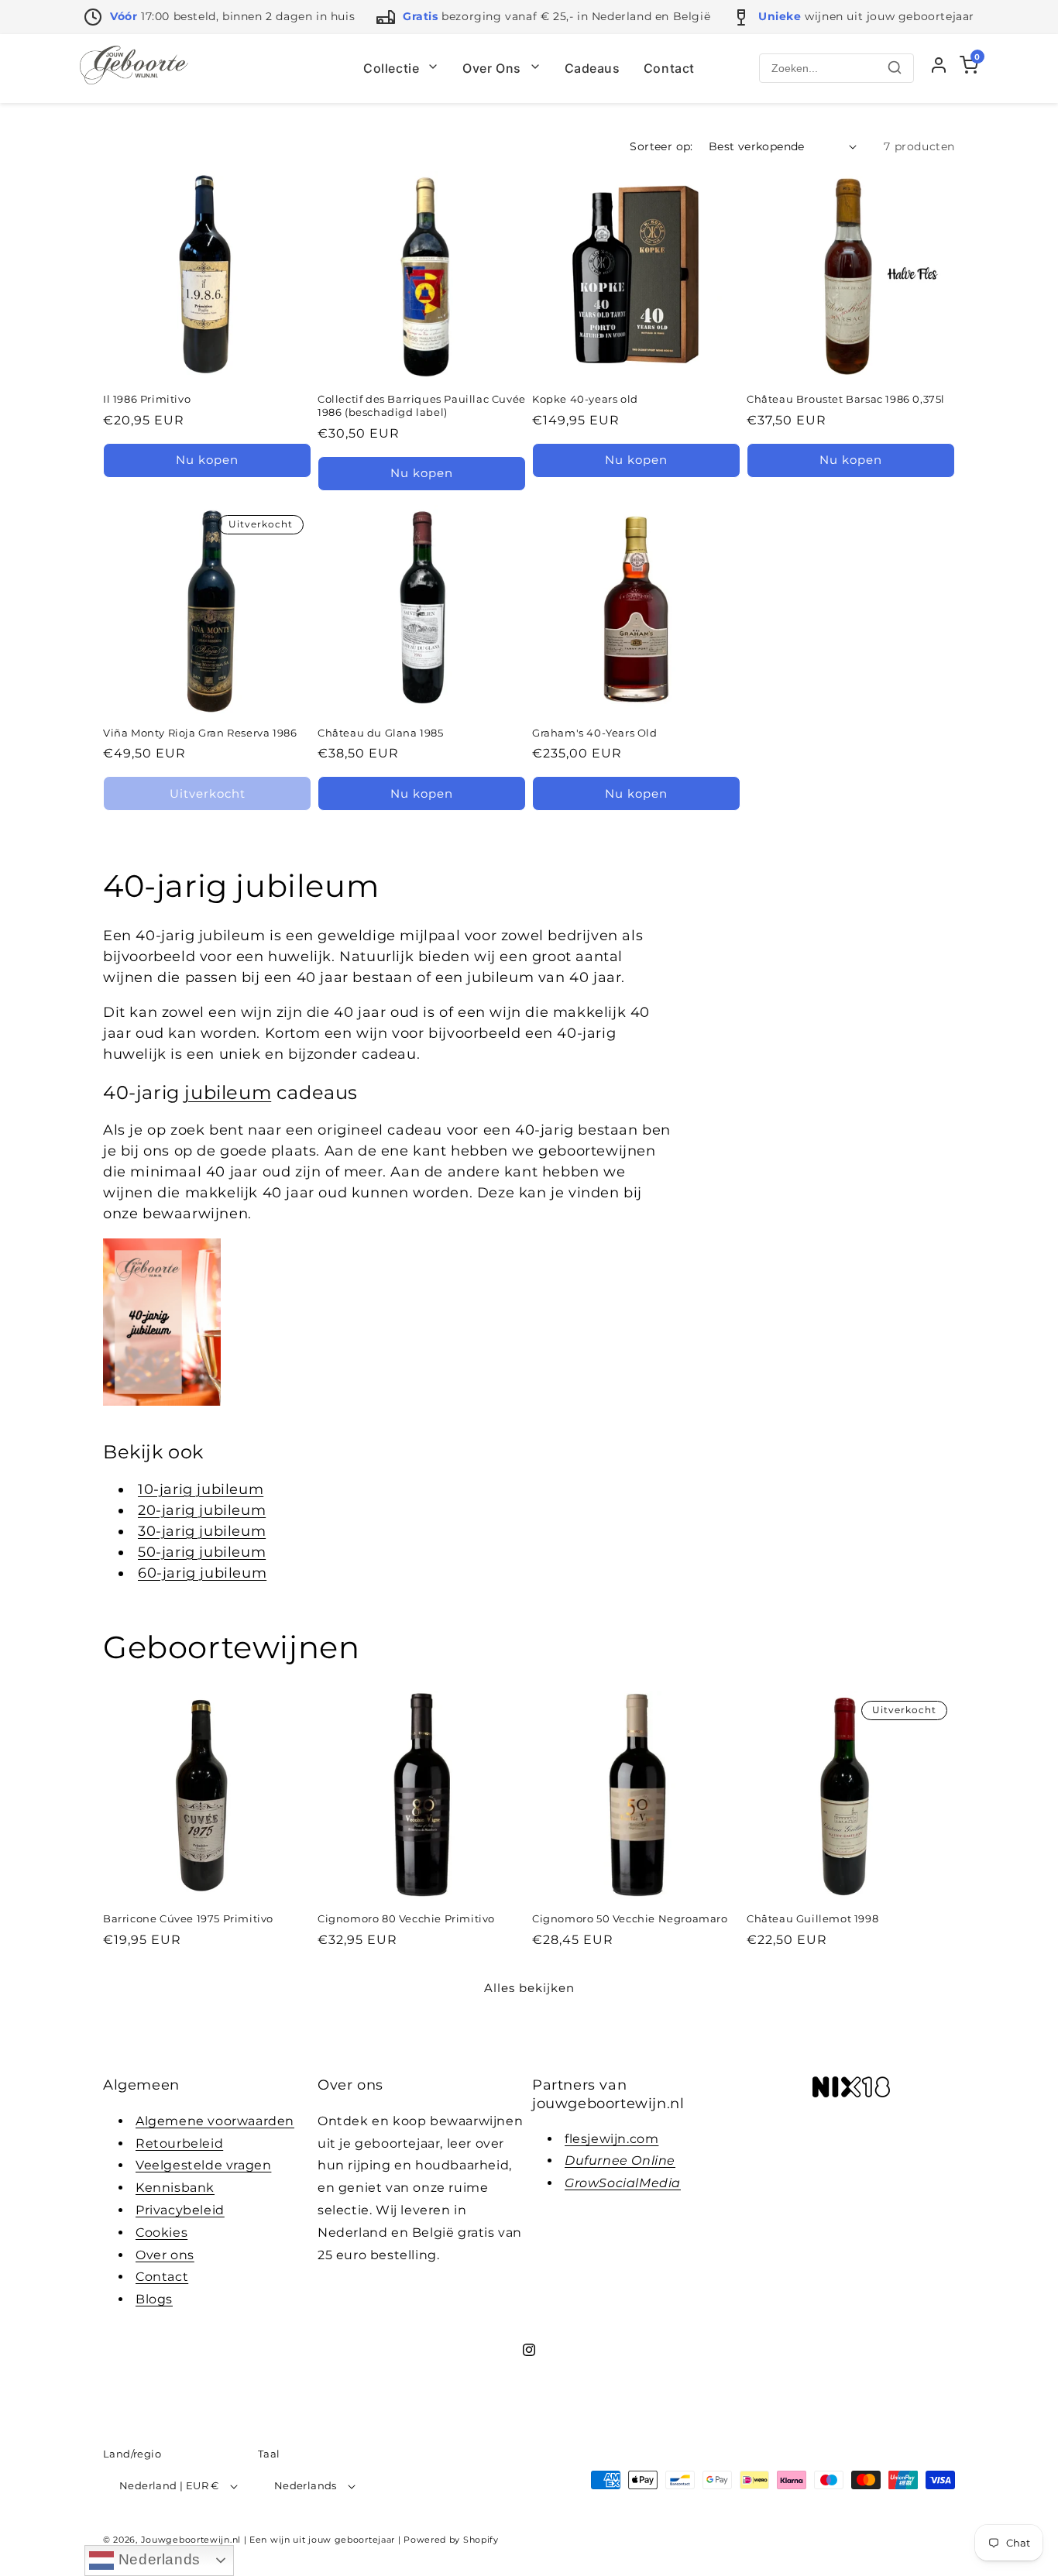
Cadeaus (593, 68)
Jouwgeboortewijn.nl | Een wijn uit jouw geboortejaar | (271, 2540)
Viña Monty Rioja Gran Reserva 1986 (200, 733)
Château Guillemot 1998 (812, 1918)
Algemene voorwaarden (215, 2120)
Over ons (165, 2254)
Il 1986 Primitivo (147, 399)
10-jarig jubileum (201, 1489)
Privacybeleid (180, 2209)
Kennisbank (175, 2187)
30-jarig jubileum (202, 1531)
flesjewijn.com (611, 2138)
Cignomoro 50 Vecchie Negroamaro (630, 1918)
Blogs (154, 2298)
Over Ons (493, 68)
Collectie (393, 68)
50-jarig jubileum (202, 1552)
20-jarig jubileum (202, 1510)
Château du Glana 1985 (381, 733)
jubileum (228, 1092)
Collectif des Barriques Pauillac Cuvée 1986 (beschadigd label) (422, 405)
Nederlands (157, 2559)
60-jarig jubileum (202, 1573)
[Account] (939, 69)
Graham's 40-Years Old (595, 733)
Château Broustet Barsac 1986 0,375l (846, 399)
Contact (669, 68)
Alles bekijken (529, 1987)
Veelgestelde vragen (203, 2165)
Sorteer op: (661, 146)
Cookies (161, 2232)
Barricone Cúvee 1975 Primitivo (188, 1918)
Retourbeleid (179, 2143)
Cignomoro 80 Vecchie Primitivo (406, 1918)
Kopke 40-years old (585, 399)
